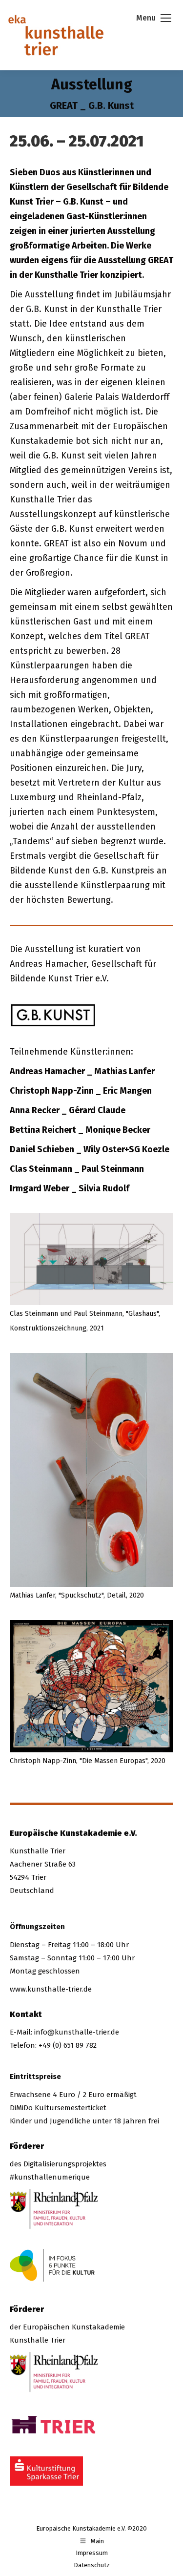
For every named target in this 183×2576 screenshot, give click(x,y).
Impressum (92, 2553)
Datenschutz (92, 2565)
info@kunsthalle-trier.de (77, 2032)
